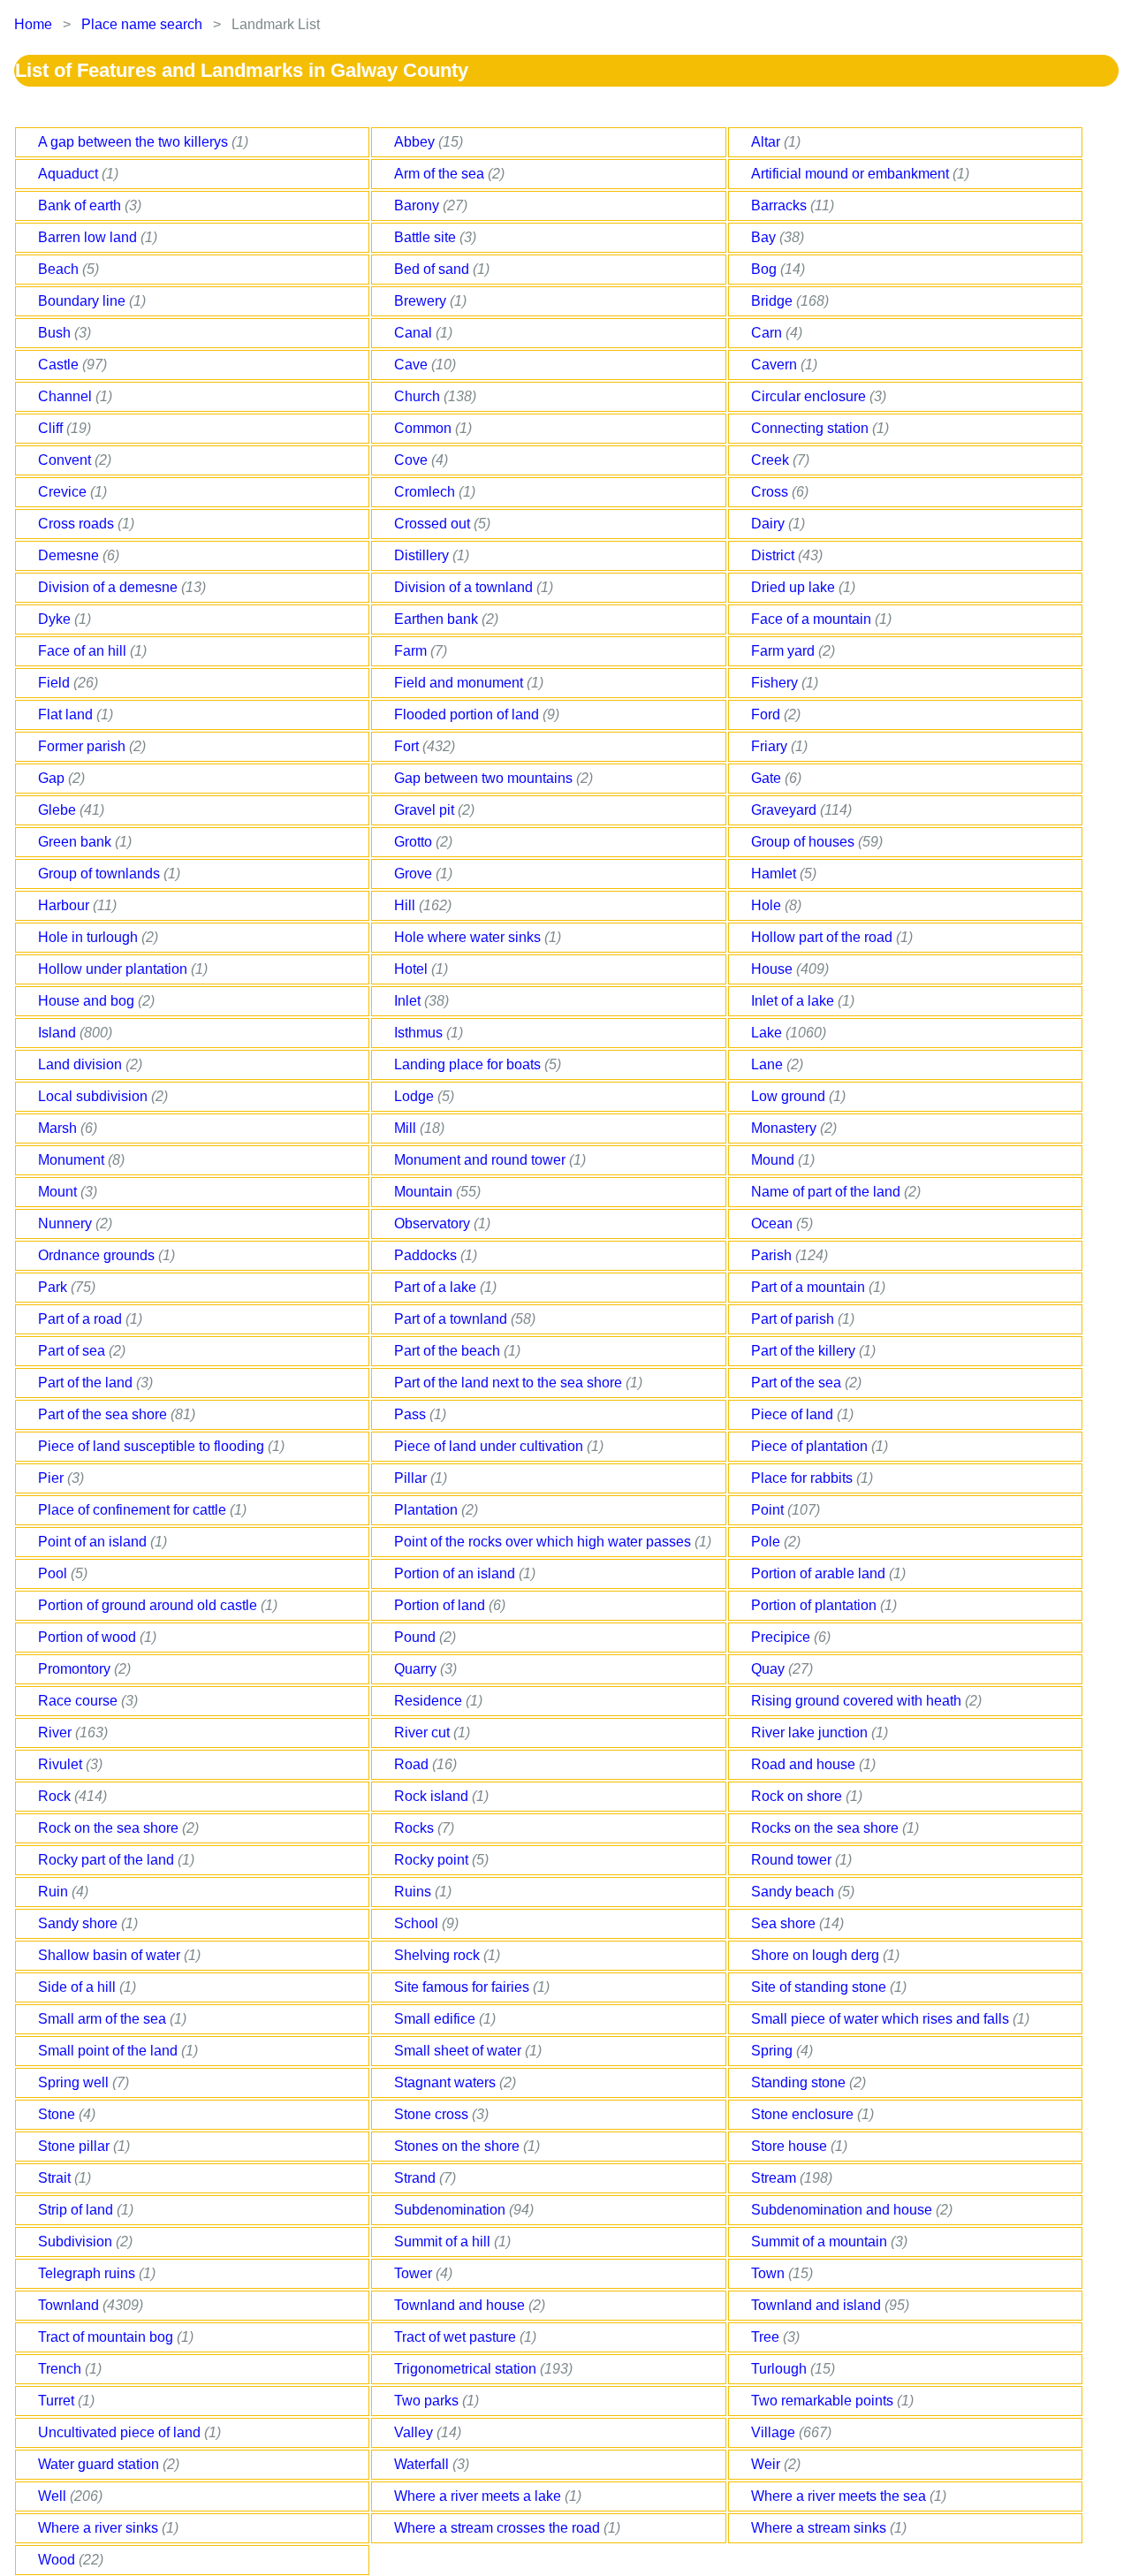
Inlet (409, 1001)
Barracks (781, 205)
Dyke (56, 619)
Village (775, 2432)
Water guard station (100, 2464)
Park (54, 1287)
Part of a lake (437, 1287)
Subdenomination (452, 2210)
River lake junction (811, 1733)
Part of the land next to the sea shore (510, 1383)
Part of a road (82, 1319)
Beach (60, 269)
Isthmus (420, 1033)
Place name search (142, 24)
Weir (767, 2464)
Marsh (59, 1128)
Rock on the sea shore (110, 1828)
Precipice (782, 1637)
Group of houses (805, 842)
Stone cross (433, 2114)
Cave (413, 365)
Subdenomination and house (843, 2210)
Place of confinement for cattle (134, 1510)
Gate (768, 778)
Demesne (70, 555)
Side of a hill (79, 1987)
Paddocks (427, 1255)
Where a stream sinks (820, 2528)
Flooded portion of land (468, 714)
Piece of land (794, 1414)
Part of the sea (798, 1383)
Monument (73, 1160)
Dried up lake (795, 587)
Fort (408, 746)
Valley (415, 2432)
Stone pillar (76, 2146)
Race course (80, 1701)
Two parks (428, 2401)
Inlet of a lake (794, 1001)
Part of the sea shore (104, 1414)
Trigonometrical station (467, 2369)
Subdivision (77, 2242)
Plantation (428, 1510)
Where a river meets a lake (479, 2496)
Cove (413, 460)
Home (33, 24)
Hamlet (775, 874)
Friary (771, 746)
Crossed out (434, 524)
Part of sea (73, 1351)
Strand (417, 2178)
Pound (417, 1637)
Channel (67, 396)
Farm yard (785, 651)
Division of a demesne (110, 587)
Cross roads (78, 524)
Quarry (417, 1669)
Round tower (793, 1860)
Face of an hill (84, 651)
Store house (791, 2146)
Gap (53, 778)
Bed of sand (433, 269)
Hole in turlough (90, 937)
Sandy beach (794, 1892)
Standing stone (800, 2082)
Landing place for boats (469, 1064)
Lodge (416, 1096)
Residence (430, 1701)
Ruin (55, 1892)
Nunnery (67, 1223)
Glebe (59, 810)
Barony (418, 205)
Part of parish (794, 1319)
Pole (767, 1542)
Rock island (433, 1796)
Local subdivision (95, 1096)
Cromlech (426, 492)
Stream (775, 2178)
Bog (766, 269)
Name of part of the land (827, 1192)
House (774, 969)
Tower (415, 2273)
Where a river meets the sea (840, 2496)
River (57, 1733)
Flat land (67, 714)
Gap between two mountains (485, 778)
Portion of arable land (820, 1573)
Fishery (776, 683)
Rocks (416, 1828)
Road (413, 1764)
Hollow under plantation (114, 969)
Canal (415, 333)
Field (56, 683)
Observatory (434, 1223)
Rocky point (433, 1860)
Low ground (790, 1096)
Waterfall (423, 2464)
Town (770, 2273)
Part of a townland (452, 1319)
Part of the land (87, 1383)
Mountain (425, 1192)
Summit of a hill (444, 2242)
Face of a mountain (813, 619)
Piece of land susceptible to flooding (153, 1446)
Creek (772, 460)
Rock (56, 1796)
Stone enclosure (804, 2114)
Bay (765, 237)
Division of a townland (465, 587)
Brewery (422, 301)
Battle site (427, 237)
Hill (406, 905)
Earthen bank (438, 619)
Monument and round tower (482, 1160)
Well (54, 2496)
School (418, 1923)
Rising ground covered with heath (858, 1701)
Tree (767, 2337)
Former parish (83, 746)
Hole (768, 905)
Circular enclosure (810, 396)
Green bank (76, 842)
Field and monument (460, 683)
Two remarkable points (824, 2401)
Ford (767, 714)
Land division (82, 1064)
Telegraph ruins (88, 2273)
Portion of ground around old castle (149, 1605)
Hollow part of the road (824, 937)
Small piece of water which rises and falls (882, 2019)
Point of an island (94, 1542)
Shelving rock (439, 1955)
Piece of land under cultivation (490, 1446)
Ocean (774, 1223)
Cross (771, 492)
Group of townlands (101, 874)
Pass (412, 1414)
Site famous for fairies (463, 1987)
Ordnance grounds (98, 1255)
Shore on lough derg (817, 1955)
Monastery (786, 1128)
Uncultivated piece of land (121, 2432)
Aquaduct (70, 174)
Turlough (781, 2369)
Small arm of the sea (104, 2019)
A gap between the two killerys (135, 142)
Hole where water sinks (469, 937)
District (774, 555)
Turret (58, 2401)
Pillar (412, 1478)
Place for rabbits (804, 1478)
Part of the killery (805, 1351)
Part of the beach (449, 1351)
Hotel (413, 969)
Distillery (423, 555)
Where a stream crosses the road (499, 2528)
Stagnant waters (447, 2082)
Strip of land (77, 2210)
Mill (407, 1128)
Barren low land (89, 237)
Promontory (76, 1669)
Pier (53, 1478)
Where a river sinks (100, 2528)
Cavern (776, 365)
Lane (769, 1064)
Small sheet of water (459, 2051)
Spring (774, 2051)
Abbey (416, 142)
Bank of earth (81, 205)
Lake (768, 1033)
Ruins (414, 1892)
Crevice (64, 492)
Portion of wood (89, 1637)
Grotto (415, 842)
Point (769, 1510)
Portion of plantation (816, 1605)
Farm (412, 651)
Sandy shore (80, 1923)
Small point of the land (110, 2051)
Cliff (52, 428)
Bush (56, 333)
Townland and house (461, 2305)
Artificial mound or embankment (852, 174)
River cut (424, 1733)
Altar (767, 142)
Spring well (75, 2082)
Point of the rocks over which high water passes (544, 1542)
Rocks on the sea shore (827, 1828)
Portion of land (441, 1605)
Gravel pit (426, 810)
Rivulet (62, 1764)
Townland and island (818, 2305)
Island (59, 1033)
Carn (768, 333)
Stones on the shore (459, 2146)
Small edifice (436, 2019)
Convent (66, 460)
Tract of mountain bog (107, 2337)
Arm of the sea (441, 174)
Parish (773, 1255)
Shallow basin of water (111, 1955)
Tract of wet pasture (457, 2337)
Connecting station (812, 428)
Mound (774, 1160)
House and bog (88, 1001)
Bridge (774, 301)
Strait (56, 2178)
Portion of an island (456, 1573)
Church (419, 396)
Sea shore (785, 1923)
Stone (58, 2114)
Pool (54, 1573)
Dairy (770, 524)
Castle (60, 365)
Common (425, 428)
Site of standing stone (820, 1987)
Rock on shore (798, 1796)
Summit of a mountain (821, 2242)
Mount (59, 1192)
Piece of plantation (811, 1446)
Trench (61, 2369)
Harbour (65, 905)
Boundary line (83, 301)
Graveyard (786, 810)
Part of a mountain (810, 1287)
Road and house (805, 1764)
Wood (58, 2560)
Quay (770, 1669)
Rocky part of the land (108, 1860)
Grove (415, 874)
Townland (70, 2305)
